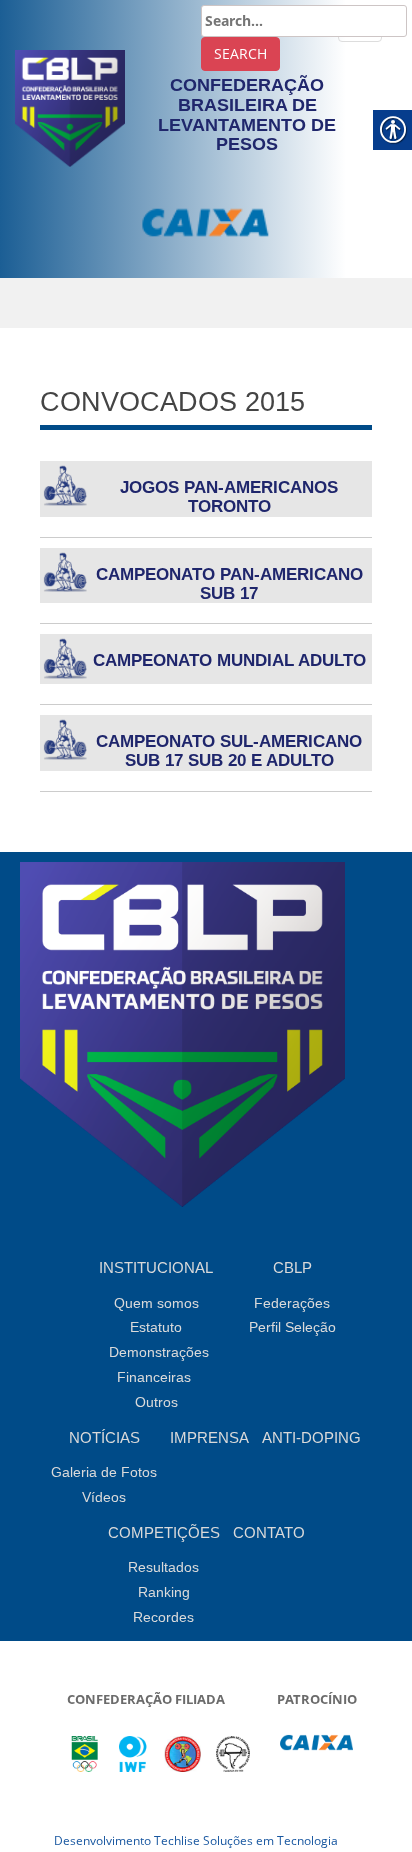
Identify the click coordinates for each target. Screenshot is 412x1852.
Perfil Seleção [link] (292, 1327)
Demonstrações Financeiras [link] (159, 1364)
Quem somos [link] (156, 1303)
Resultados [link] (163, 1567)
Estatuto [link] (156, 1327)
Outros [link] (156, 1402)
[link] (70, 106)
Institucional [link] (156, 1267)
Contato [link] (269, 1532)
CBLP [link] (292, 1267)
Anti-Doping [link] (311, 1437)
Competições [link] (164, 1532)
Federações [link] (292, 1303)
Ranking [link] (164, 1592)
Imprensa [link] (209, 1437)
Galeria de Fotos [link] (104, 1472)
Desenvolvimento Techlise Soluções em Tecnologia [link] (196, 1840)
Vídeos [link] (104, 1497)
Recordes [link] (163, 1617)
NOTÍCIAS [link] (104, 1437)
